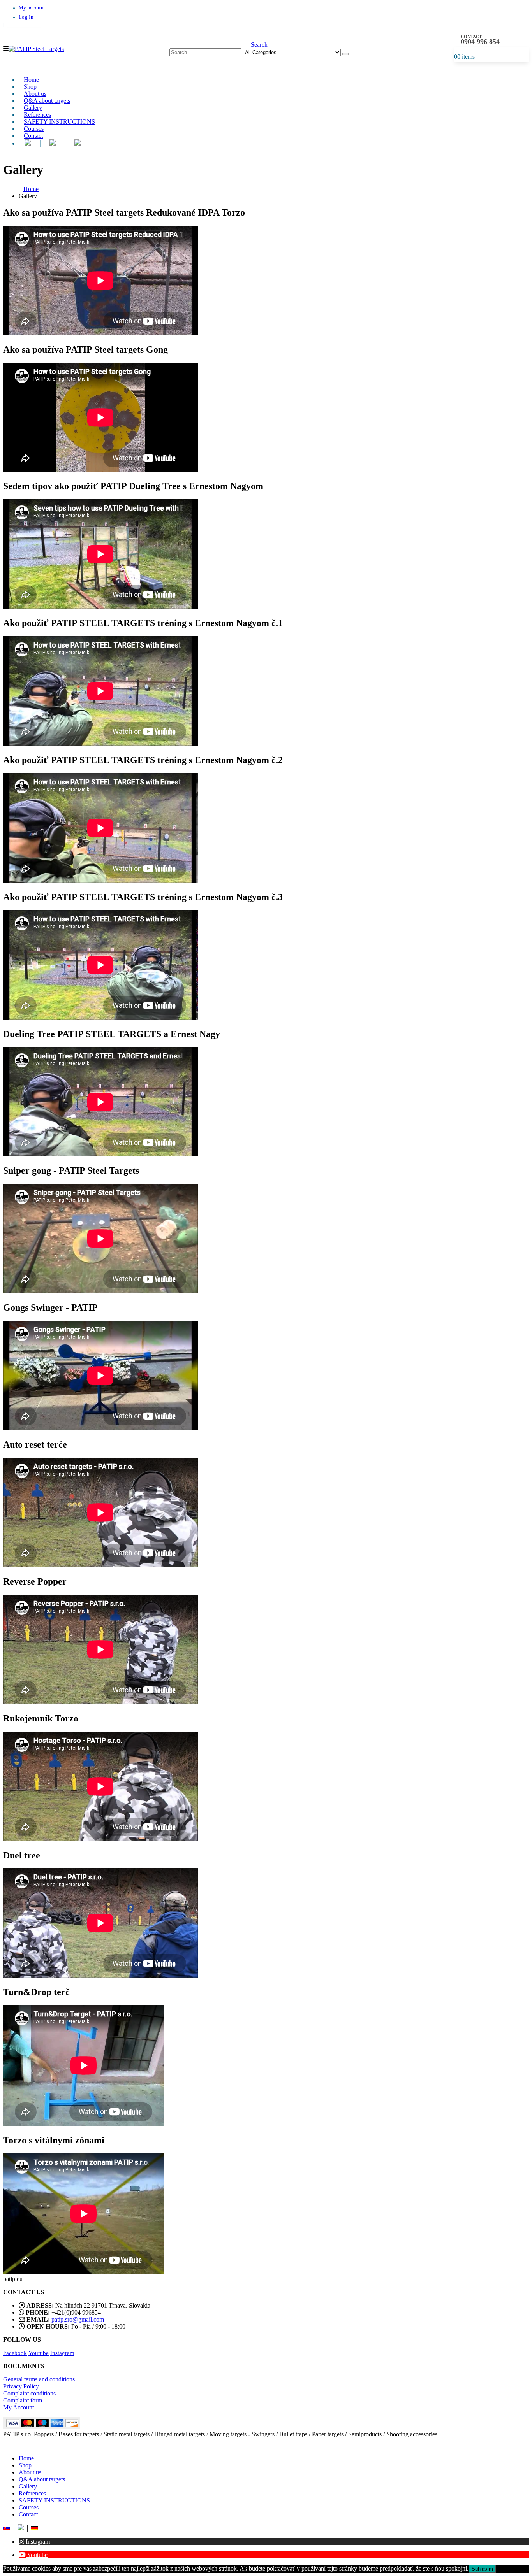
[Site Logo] (36, 49)
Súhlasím (482, 2569)
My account (32, 8)
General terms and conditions (39, 2379)
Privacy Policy (21, 2386)
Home (26, 2458)
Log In (26, 17)
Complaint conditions (29, 2393)
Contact (33, 136)
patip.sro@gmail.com (78, 2319)
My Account (18, 2407)
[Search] (345, 54)
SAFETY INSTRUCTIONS (59, 122)
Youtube (39, 2353)
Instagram (62, 2353)
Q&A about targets (42, 2479)
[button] (6, 49)
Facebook (15, 2353)
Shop (25, 2465)
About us (30, 2472)
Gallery (28, 2486)
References (32, 2493)
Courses (29, 2507)
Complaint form (23, 2400)
